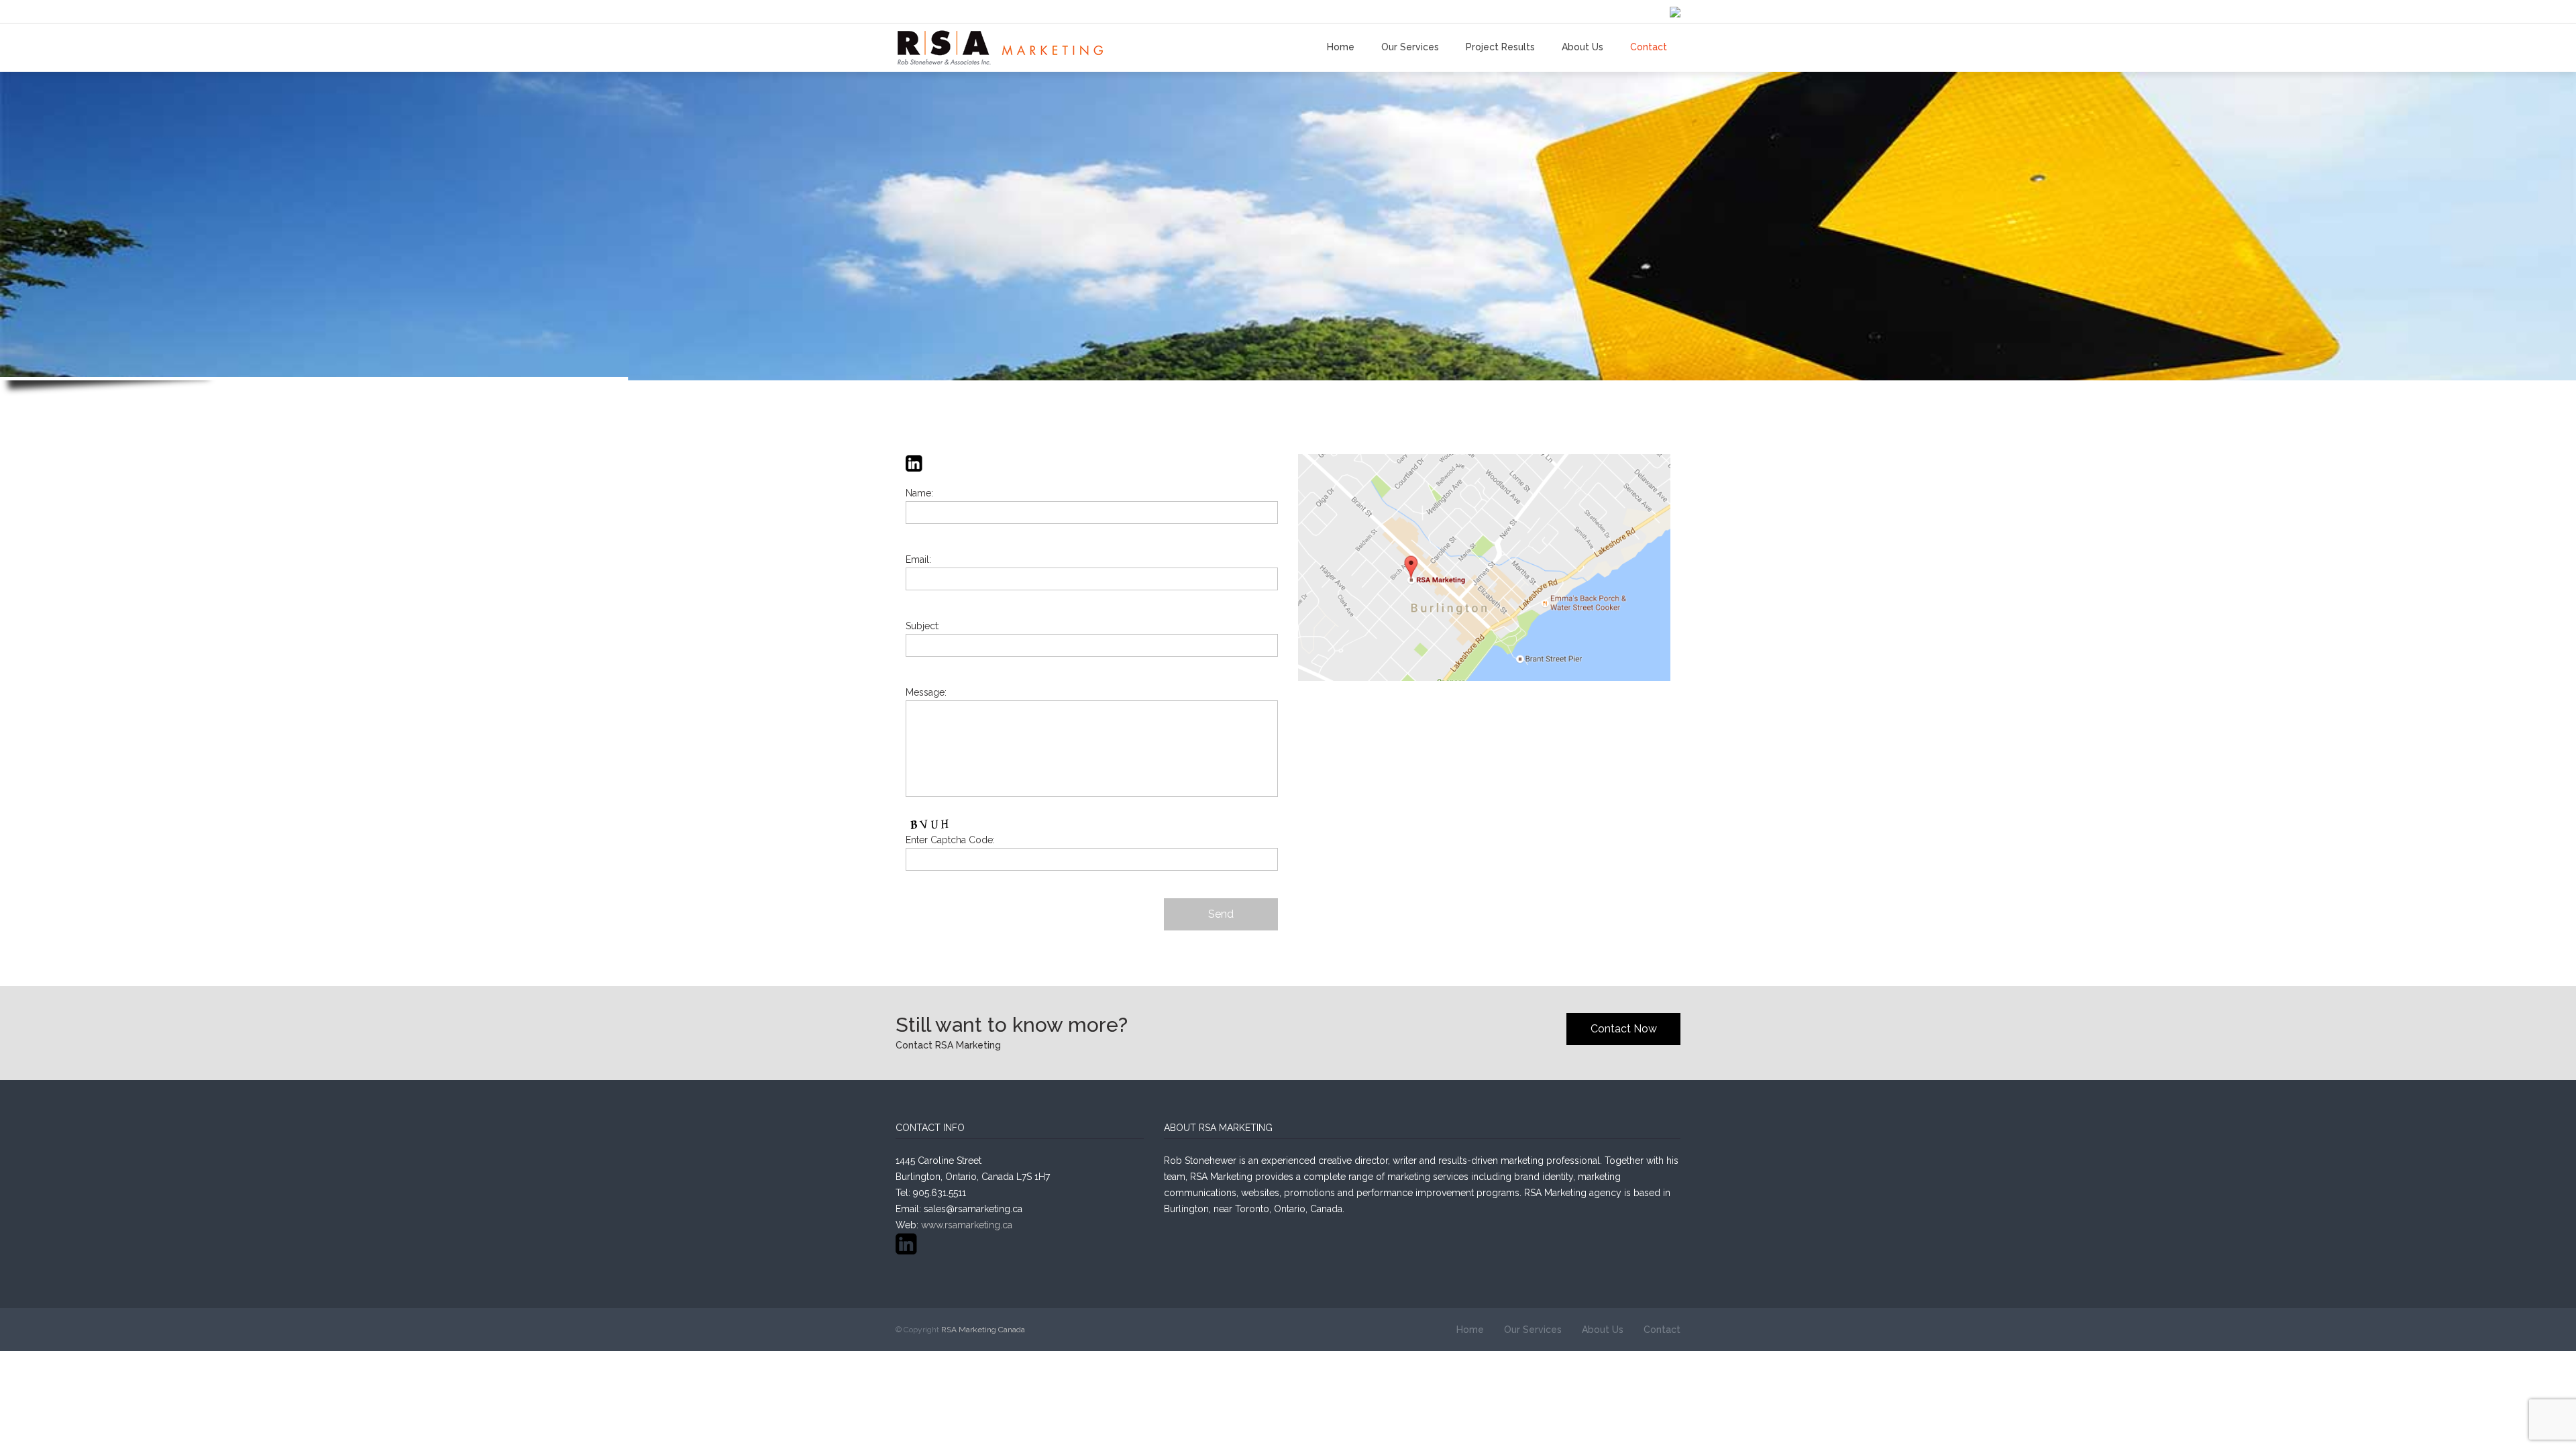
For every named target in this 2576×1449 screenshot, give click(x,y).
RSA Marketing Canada (983, 1330)
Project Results (1500, 47)
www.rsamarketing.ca (967, 1225)
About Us (1582, 47)
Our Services (1410, 47)
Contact (1649, 47)
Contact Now (1624, 1029)
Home (1341, 47)
